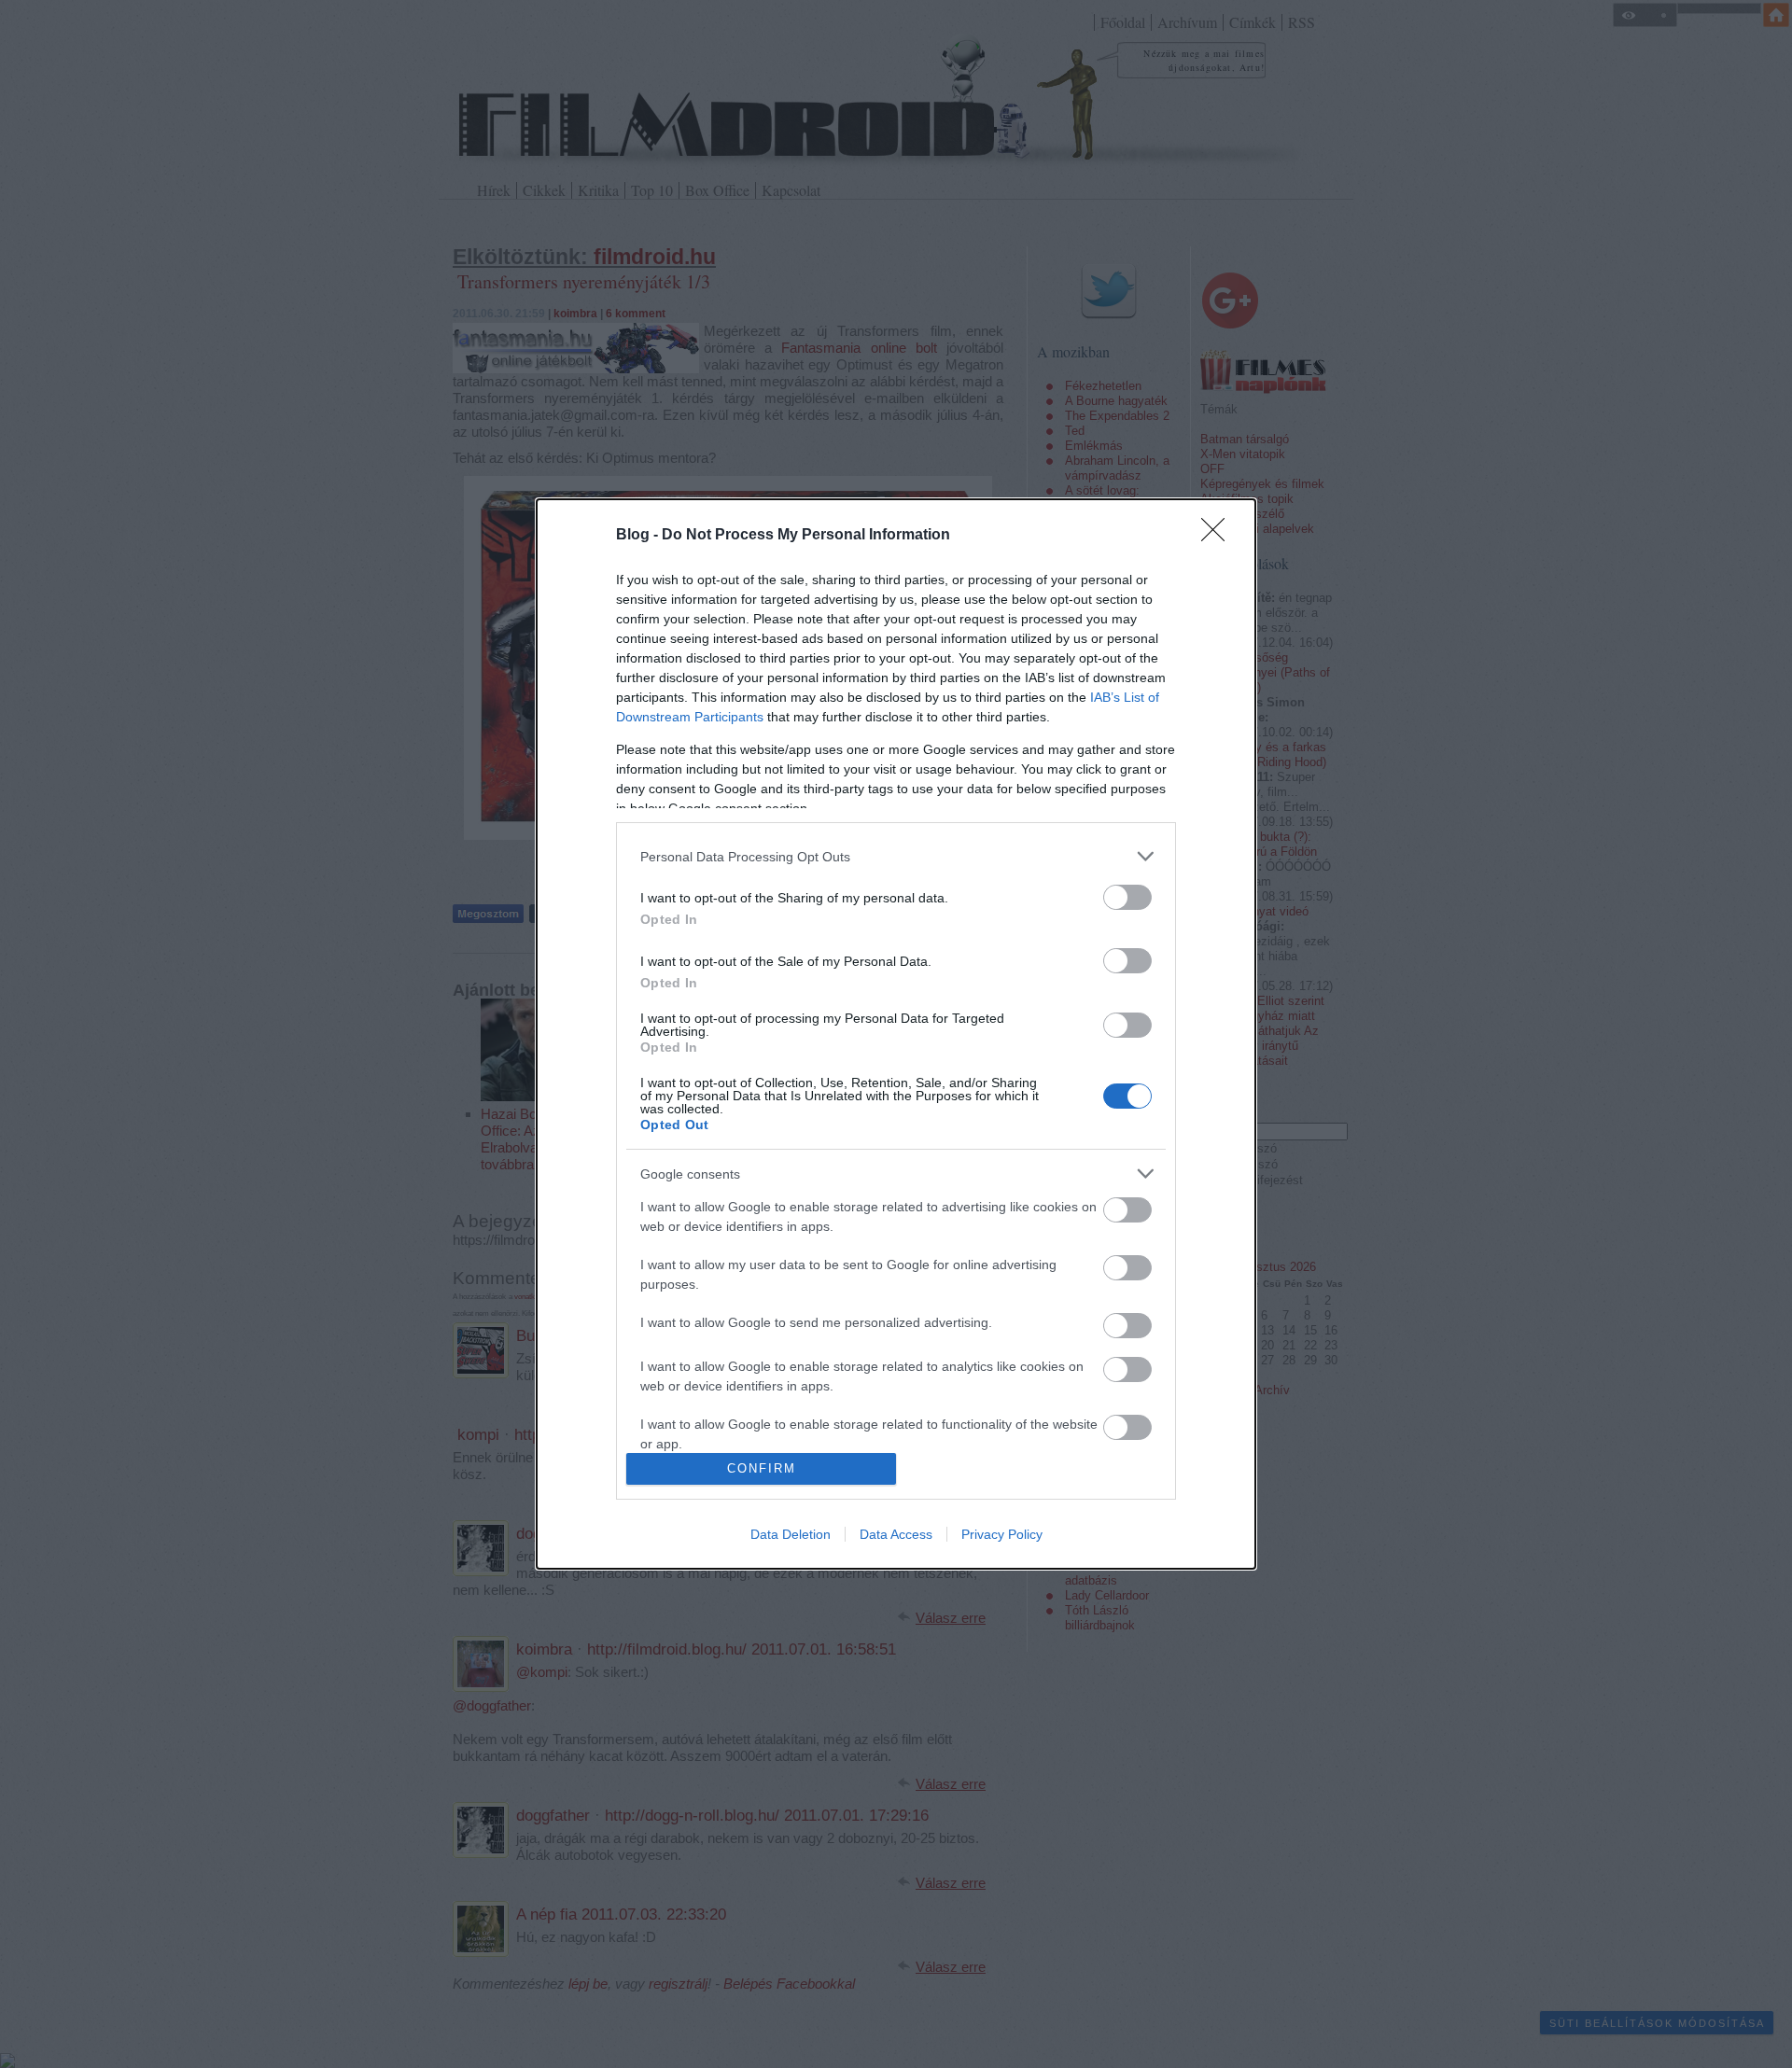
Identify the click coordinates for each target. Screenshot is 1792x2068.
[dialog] (896, 1034)
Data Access (896, 1534)
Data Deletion (791, 1534)
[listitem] (896, 856)
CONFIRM (762, 1468)
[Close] (1219, 536)
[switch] (1127, 897)
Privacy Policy (1002, 1534)
